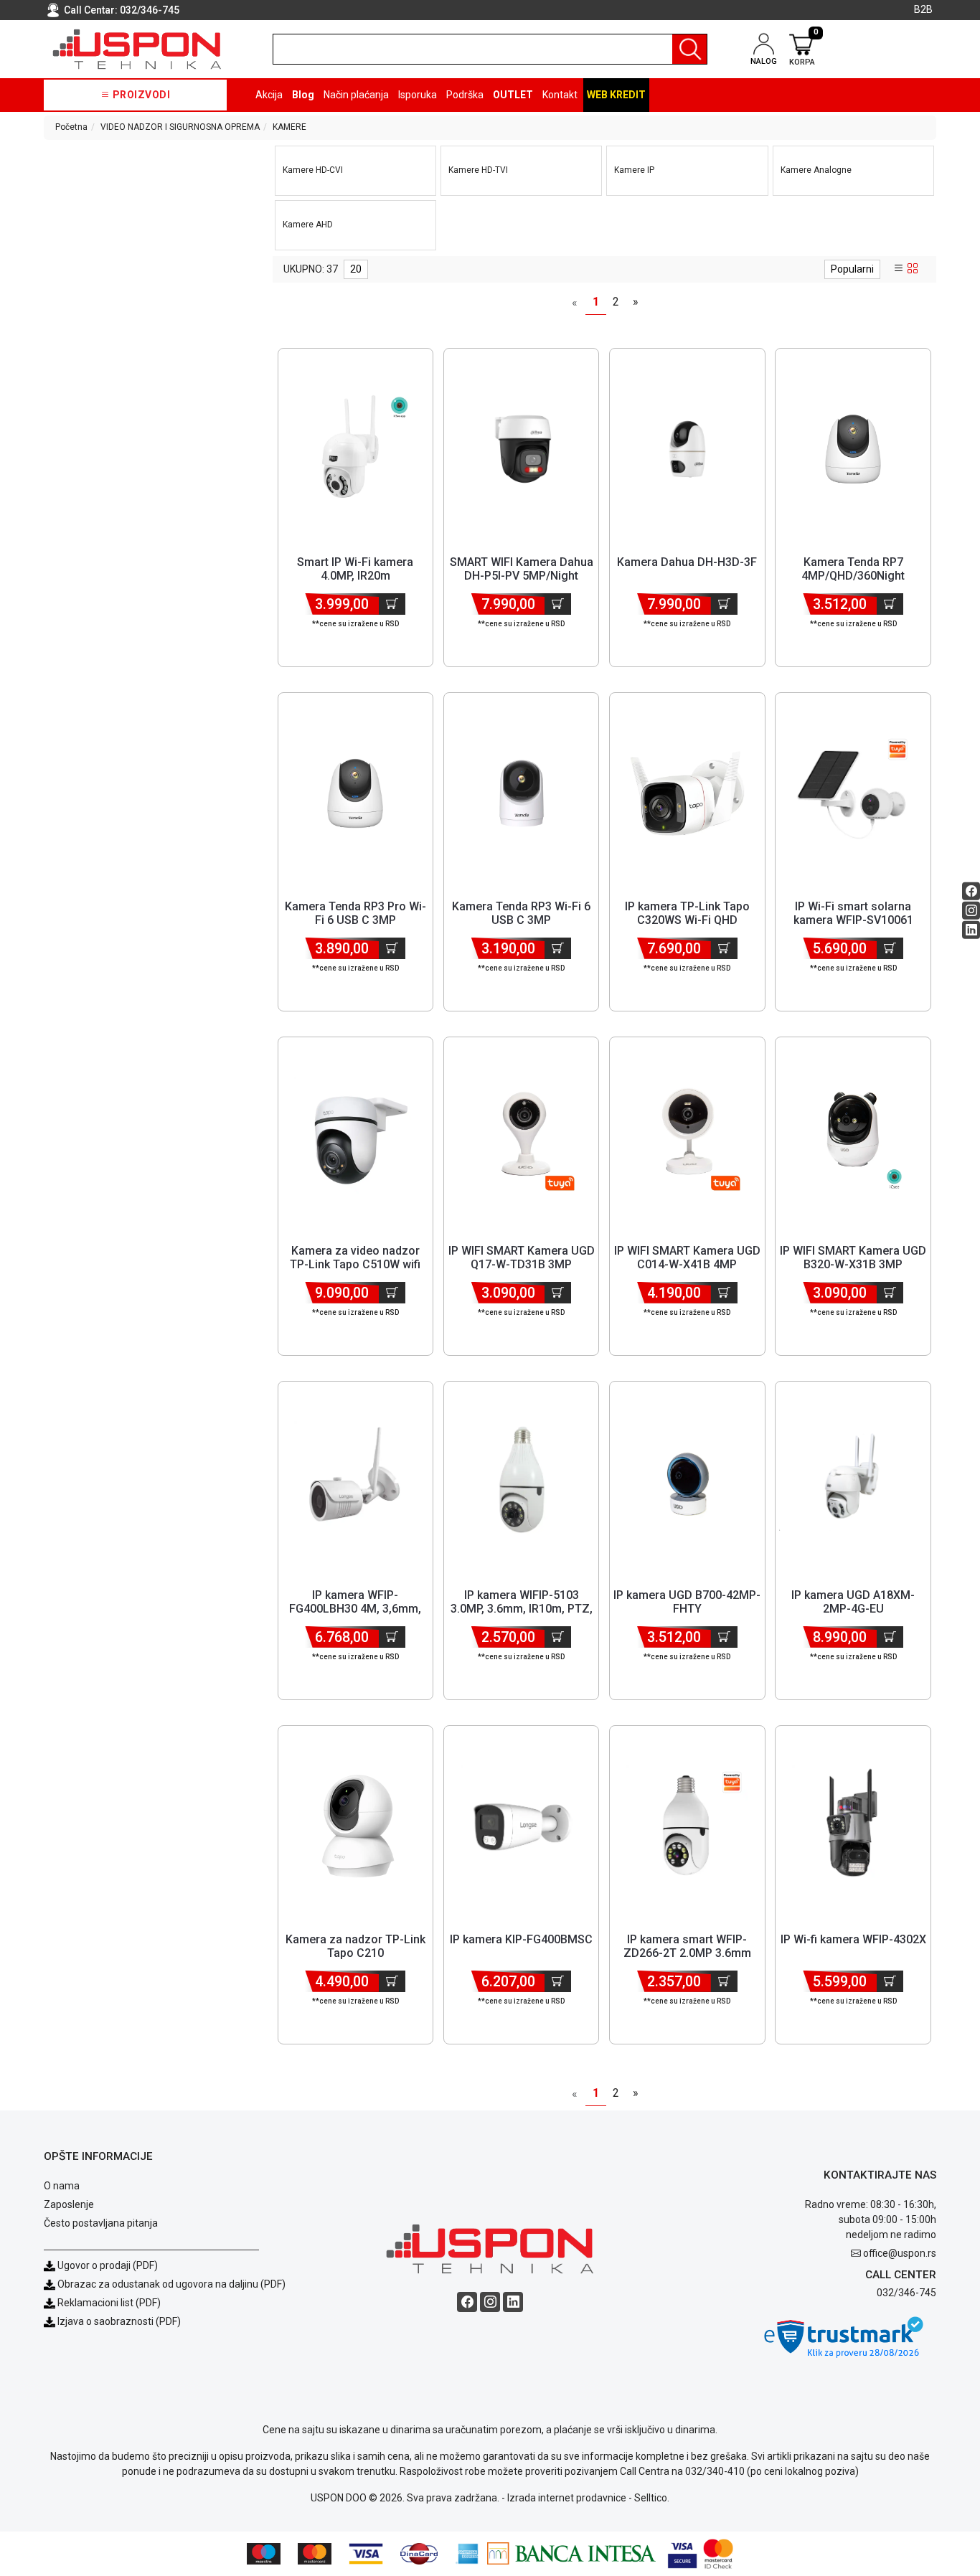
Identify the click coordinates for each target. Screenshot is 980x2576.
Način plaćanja (356, 95)
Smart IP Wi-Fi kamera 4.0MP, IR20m (355, 569)
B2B (923, 9)
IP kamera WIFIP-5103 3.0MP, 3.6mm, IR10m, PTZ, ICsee (522, 1609)
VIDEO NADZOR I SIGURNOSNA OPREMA (180, 127)
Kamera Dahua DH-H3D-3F (687, 562)
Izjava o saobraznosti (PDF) (119, 2321)
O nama (62, 2186)
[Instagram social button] (971, 910)
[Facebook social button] (971, 891)
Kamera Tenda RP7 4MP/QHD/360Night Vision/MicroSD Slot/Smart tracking (853, 583)
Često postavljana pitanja (101, 2223)
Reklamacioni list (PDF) (108, 2303)
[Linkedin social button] (971, 929)
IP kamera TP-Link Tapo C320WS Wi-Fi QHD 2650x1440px (687, 920)
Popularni (852, 269)
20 (356, 269)
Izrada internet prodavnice (567, 2498)
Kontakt (560, 95)
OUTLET (513, 95)
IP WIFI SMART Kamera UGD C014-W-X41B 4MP (687, 1258)
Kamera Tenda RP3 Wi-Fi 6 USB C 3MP (521, 913)
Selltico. (652, 2498)
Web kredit (616, 95)
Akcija (269, 95)
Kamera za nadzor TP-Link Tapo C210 (355, 1946)
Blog (303, 95)
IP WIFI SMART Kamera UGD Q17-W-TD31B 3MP (522, 1258)
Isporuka (418, 95)
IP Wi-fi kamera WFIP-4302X (853, 1939)
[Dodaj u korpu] (392, 604)
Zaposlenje (69, 2204)
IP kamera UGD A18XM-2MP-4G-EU (853, 1602)
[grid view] (913, 269)
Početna (71, 127)
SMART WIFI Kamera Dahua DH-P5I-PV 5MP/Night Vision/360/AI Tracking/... (522, 576)
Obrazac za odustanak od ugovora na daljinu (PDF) (171, 2284)
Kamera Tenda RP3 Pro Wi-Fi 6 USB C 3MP (355, 913)
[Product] (355, 449)
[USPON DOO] (137, 49)
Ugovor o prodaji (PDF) (107, 2265)
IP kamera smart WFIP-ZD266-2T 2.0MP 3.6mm (687, 1946)
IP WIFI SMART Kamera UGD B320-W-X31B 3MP (853, 1258)
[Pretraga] (689, 49)
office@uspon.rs (900, 2253)
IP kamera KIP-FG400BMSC (521, 1939)
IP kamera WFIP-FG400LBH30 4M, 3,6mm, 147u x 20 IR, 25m (355, 1609)
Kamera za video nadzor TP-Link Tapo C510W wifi (355, 1258)
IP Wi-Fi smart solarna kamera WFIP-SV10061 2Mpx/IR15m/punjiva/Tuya (853, 920)
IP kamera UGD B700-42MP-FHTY (687, 1602)
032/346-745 (150, 10)
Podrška (465, 95)
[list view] (899, 269)
